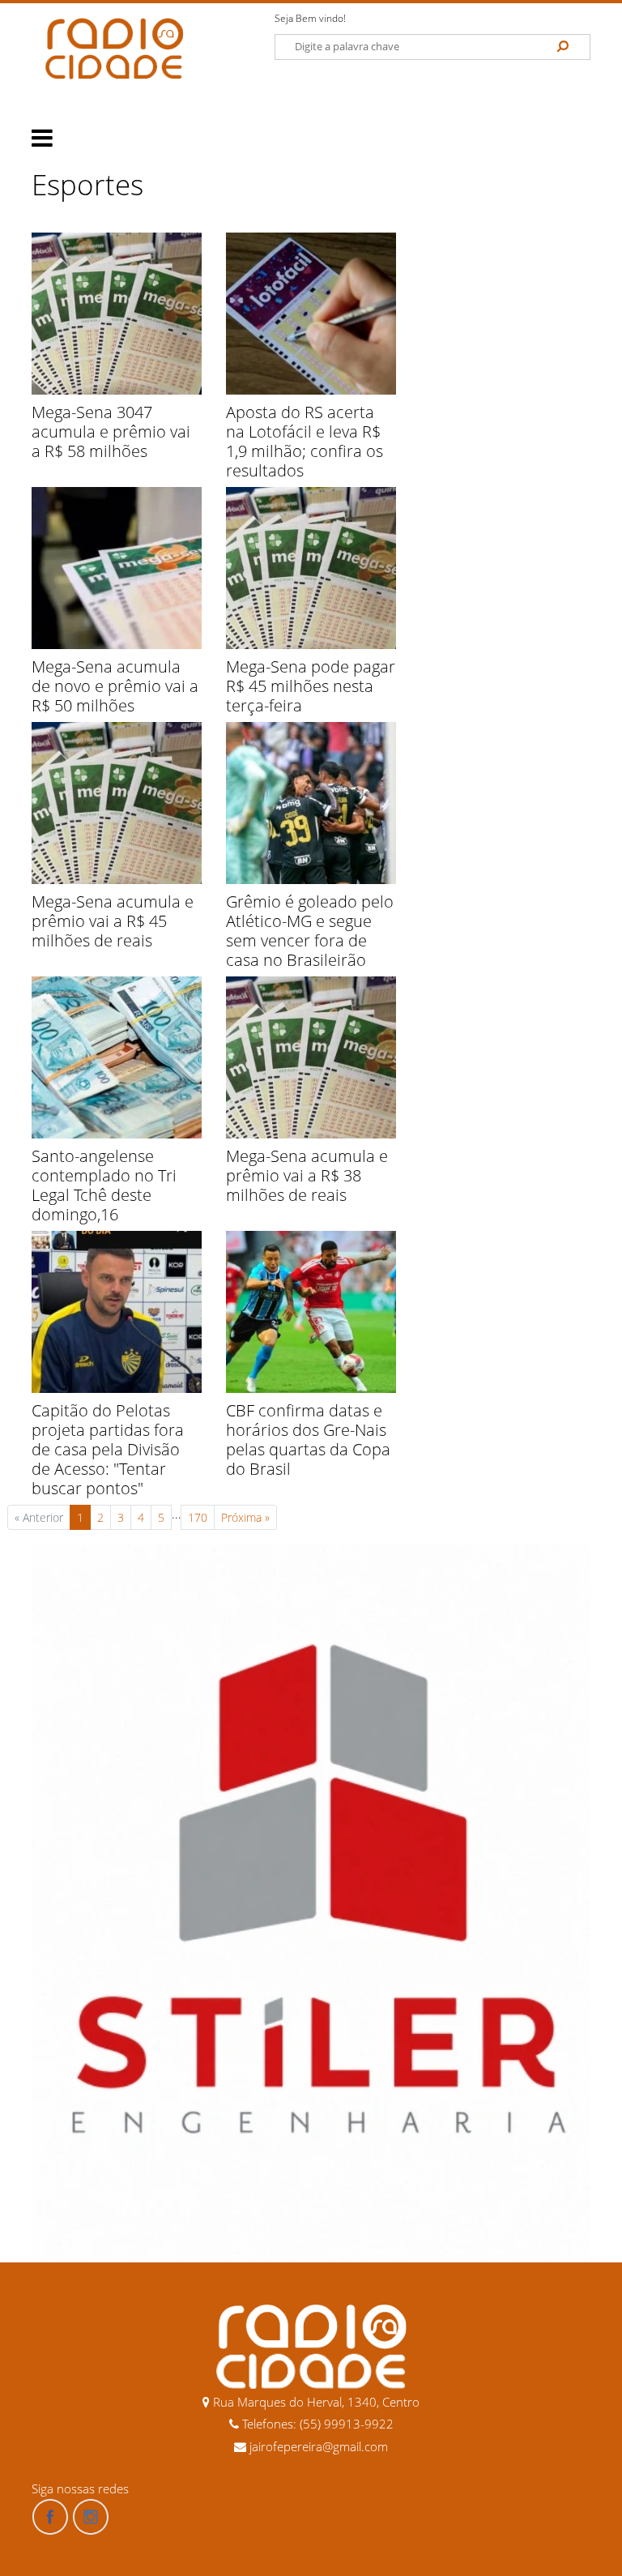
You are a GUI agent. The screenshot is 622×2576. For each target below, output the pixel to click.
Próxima (245, 1517)
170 (198, 1517)
